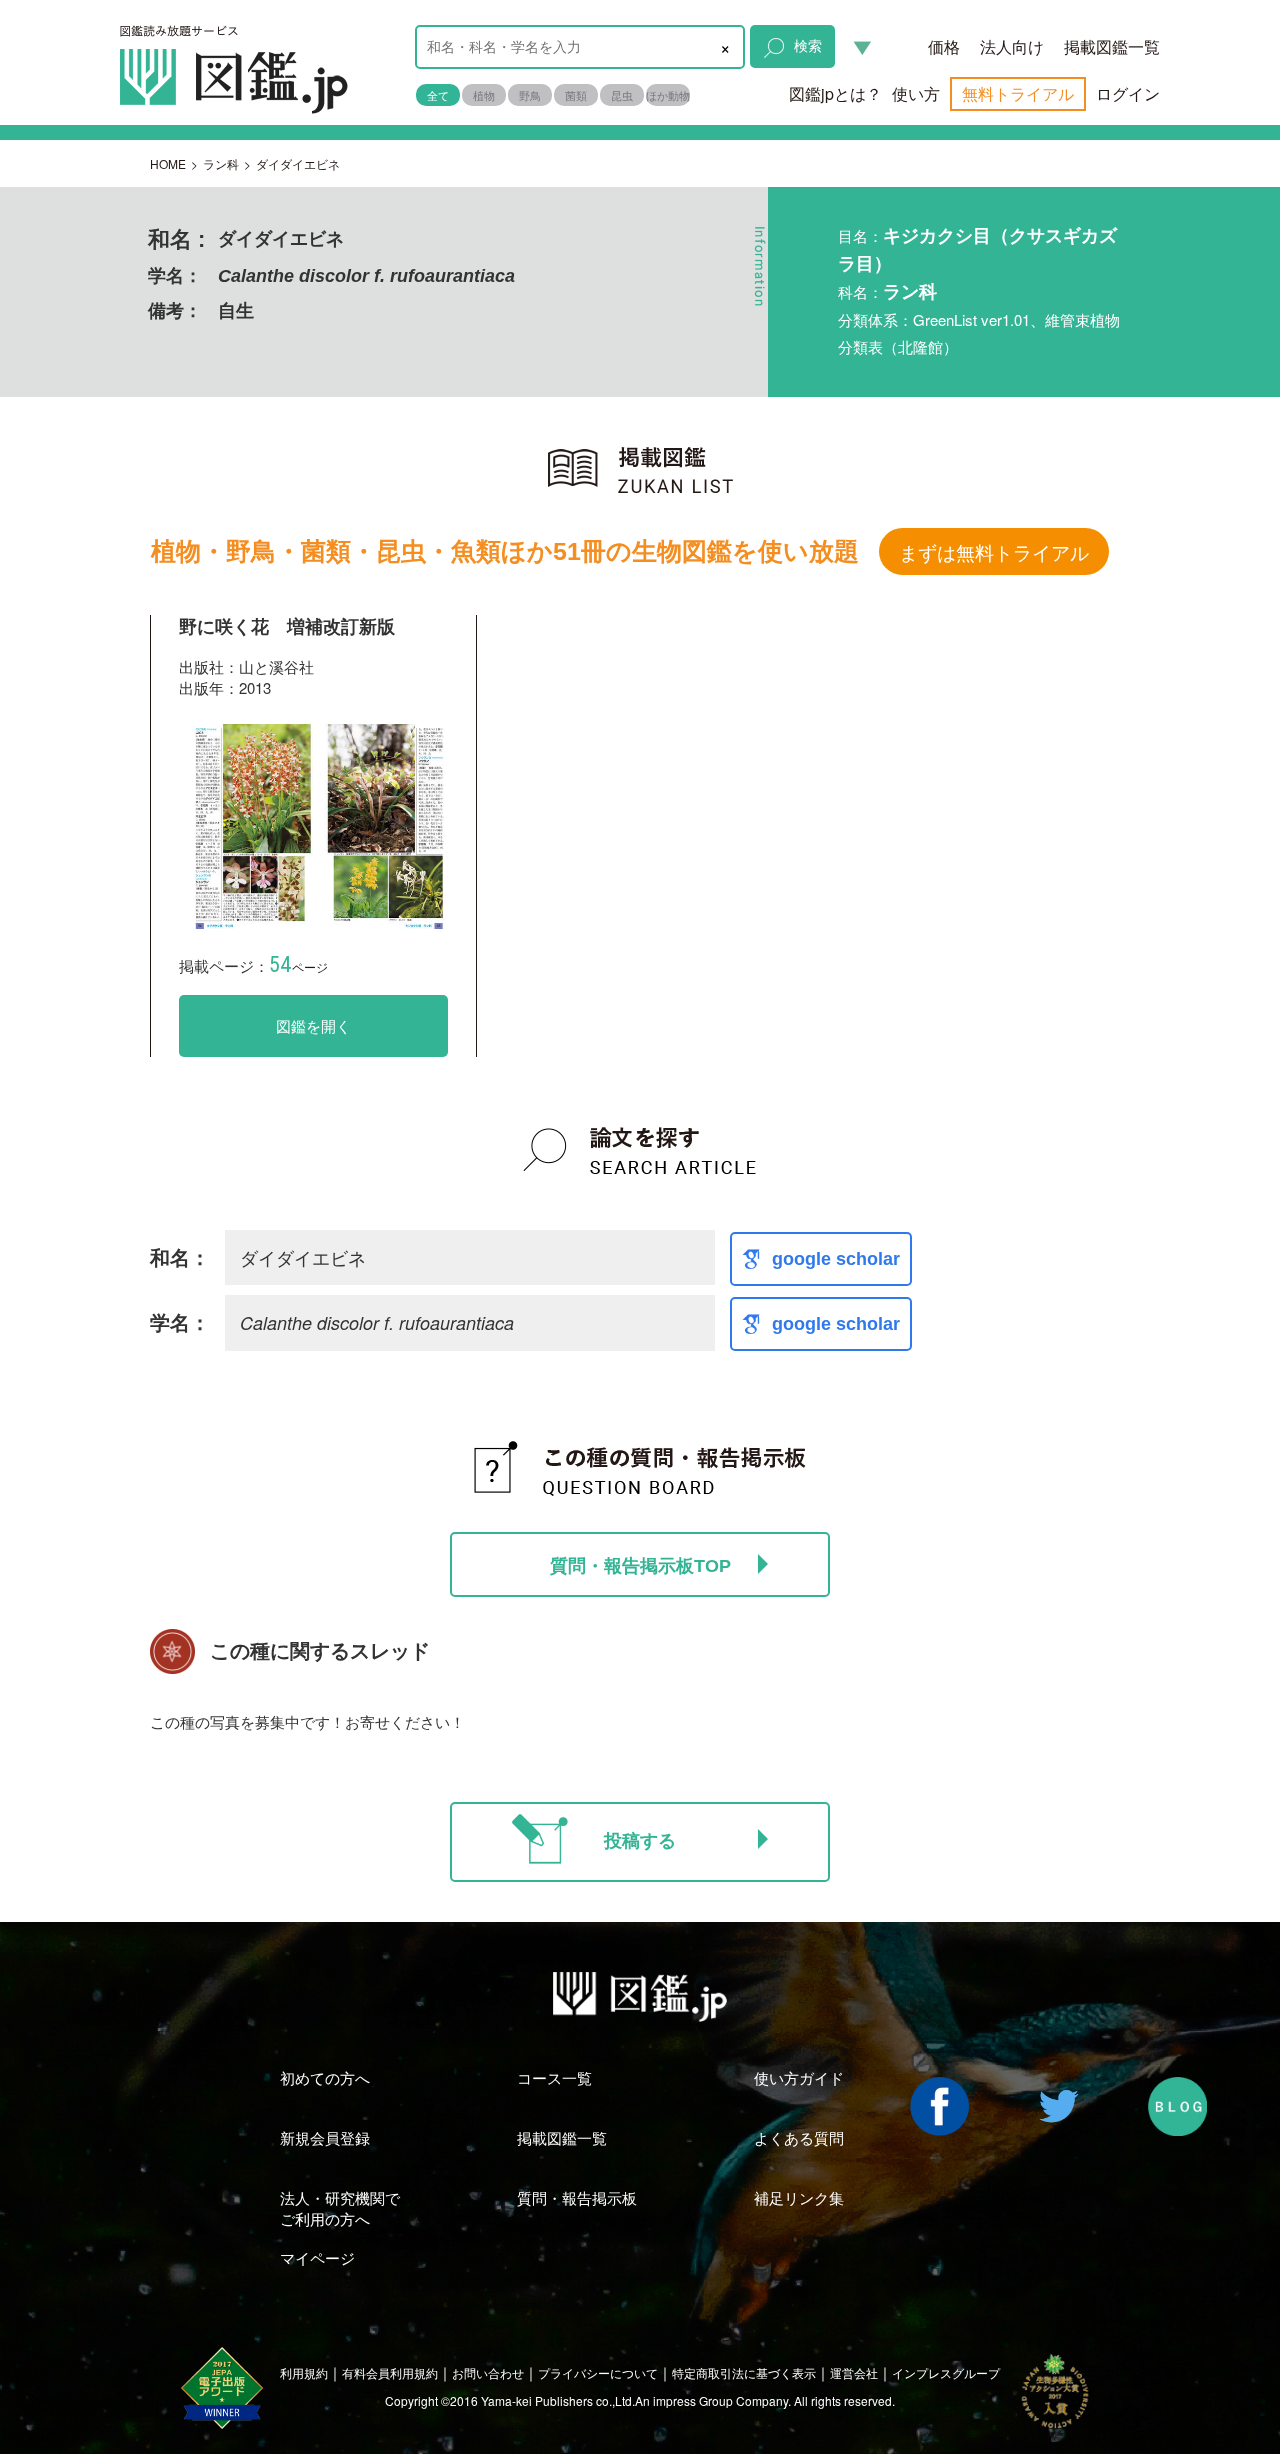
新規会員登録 (325, 2137)
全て (438, 95)
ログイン (1128, 93)
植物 (484, 95)
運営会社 (854, 2372)
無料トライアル (1018, 93)
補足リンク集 (799, 2197)
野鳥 (530, 95)
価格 (944, 46)
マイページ (317, 2257)
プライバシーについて (598, 2372)
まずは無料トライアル (994, 551)
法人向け (1012, 46)
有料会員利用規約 (390, 2372)
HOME (168, 163)
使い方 (916, 93)
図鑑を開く (313, 1025)
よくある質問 (799, 2137)
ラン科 (221, 163)
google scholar (836, 1259)
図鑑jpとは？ (835, 93)
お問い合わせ (488, 2372)
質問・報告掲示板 (577, 2197)
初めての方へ (325, 2077)
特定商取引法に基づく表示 (744, 2372)
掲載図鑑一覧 (1112, 46)
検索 (808, 45)
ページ (298, 966)
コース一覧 (554, 2077)
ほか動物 (668, 95)
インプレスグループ (946, 2372)
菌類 (576, 95)
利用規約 (304, 2372)
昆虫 (622, 95)
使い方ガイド (799, 2077)
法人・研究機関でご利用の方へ (340, 2208)
